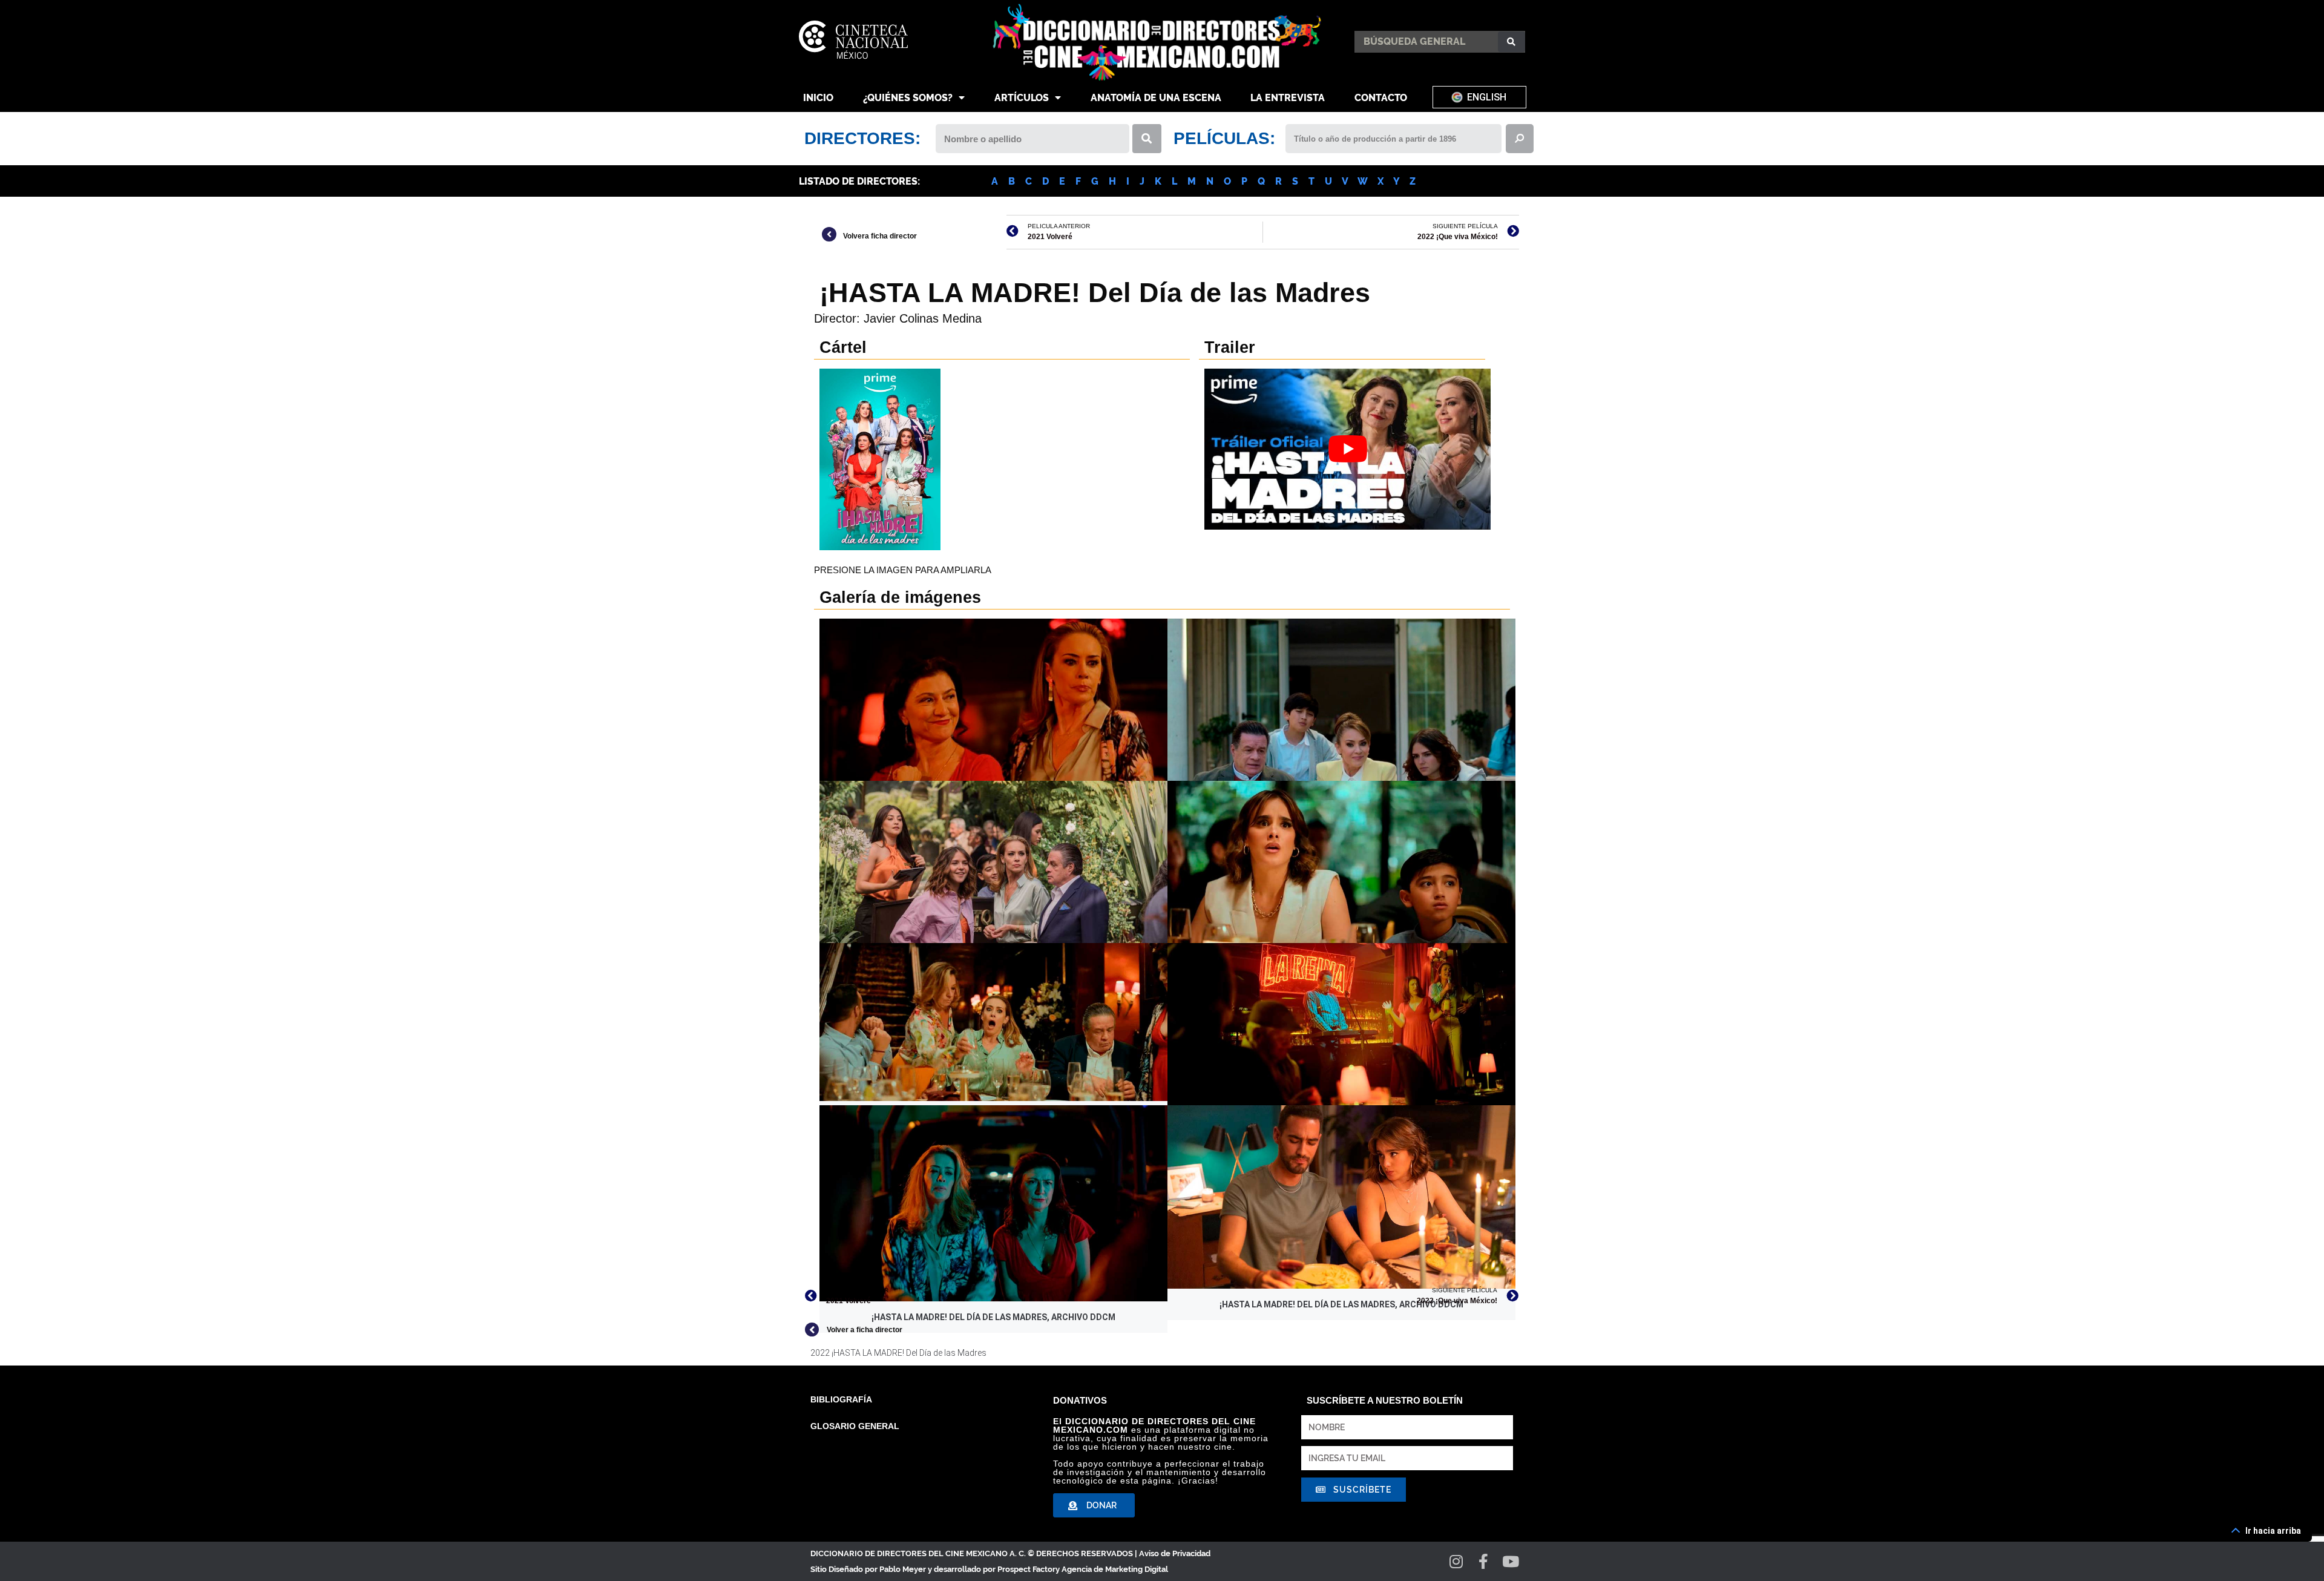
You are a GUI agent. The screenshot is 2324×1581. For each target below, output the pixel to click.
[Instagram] (1456, 1561)
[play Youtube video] (1347, 449)
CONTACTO (1381, 98)
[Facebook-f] (1484, 1561)
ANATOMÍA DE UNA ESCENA (1156, 98)
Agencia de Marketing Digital (1115, 1569)
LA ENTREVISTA (1288, 98)
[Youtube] (1511, 1561)
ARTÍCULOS (1022, 98)
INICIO (818, 98)
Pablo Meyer (903, 1569)
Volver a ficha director (865, 1330)
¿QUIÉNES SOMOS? (908, 98)
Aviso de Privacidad (1175, 1553)
